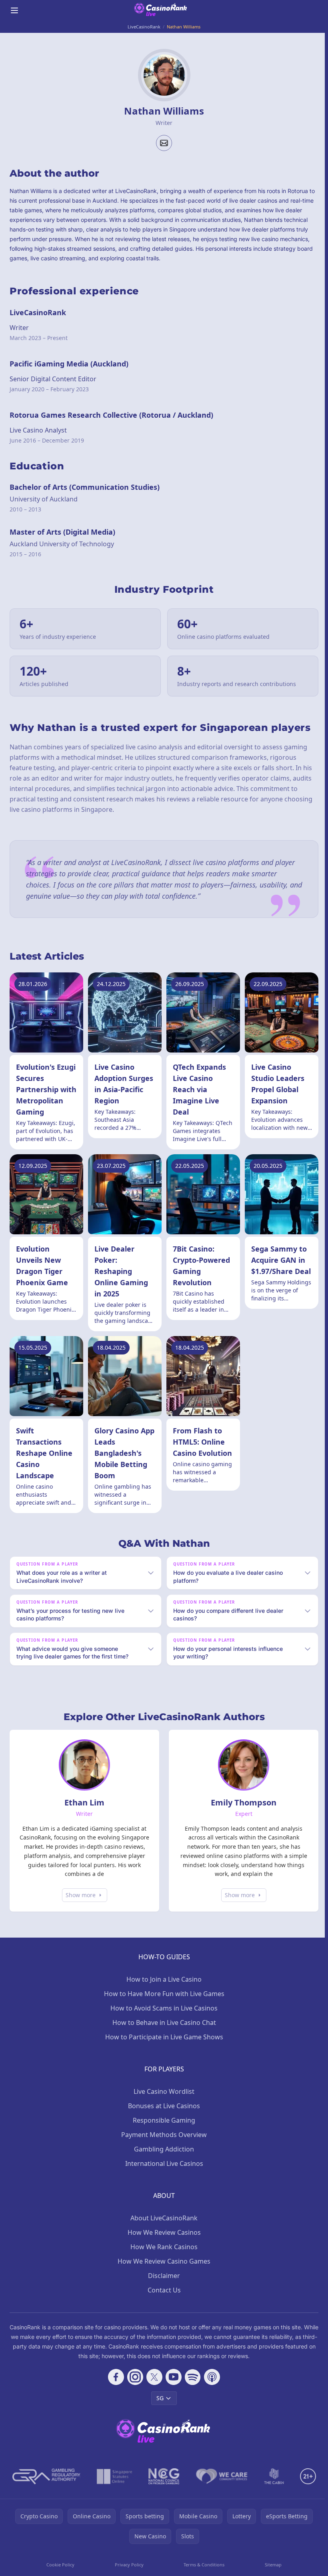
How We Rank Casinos (162, 2258)
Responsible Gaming (162, 2131)
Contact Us (163, 2301)
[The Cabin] (272, 2487)
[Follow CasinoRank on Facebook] (114, 2388)
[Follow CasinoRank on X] (153, 2388)
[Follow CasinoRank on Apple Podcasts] (210, 2388)
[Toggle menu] (14, 10)
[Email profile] (164, 143)
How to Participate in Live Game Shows (163, 2048)
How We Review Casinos (163, 2243)
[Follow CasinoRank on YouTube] (172, 2388)
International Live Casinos (163, 2174)
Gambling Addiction (162, 2160)
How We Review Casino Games (162, 2272)
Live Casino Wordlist (162, 2102)
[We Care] (220, 2487)
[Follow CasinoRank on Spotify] (191, 2388)
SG (158, 2409)
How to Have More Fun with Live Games (163, 2004)
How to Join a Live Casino (162, 1990)
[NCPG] (162, 2487)
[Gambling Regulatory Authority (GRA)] (45, 2487)
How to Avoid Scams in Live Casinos (162, 2019)
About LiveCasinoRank (162, 2229)
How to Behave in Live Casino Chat (163, 2033)
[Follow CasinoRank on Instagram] (134, 2388)
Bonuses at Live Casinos (162, 2117)
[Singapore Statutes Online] (113, 2487)
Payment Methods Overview (162, 2145)
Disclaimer (162, 2286)
